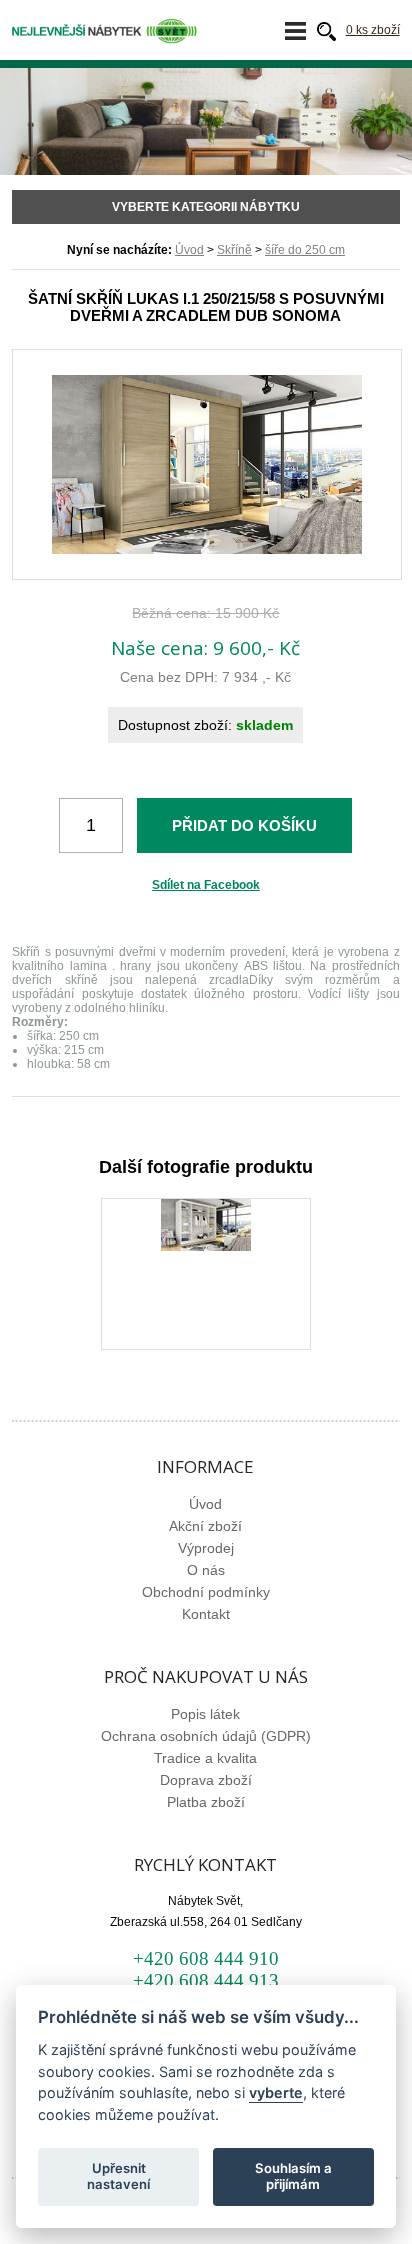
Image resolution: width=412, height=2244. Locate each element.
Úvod (189, 250)
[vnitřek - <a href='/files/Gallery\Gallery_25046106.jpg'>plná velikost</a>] (206, 1247)
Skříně (234, 250)
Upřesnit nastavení (118, 2176)
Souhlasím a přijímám (293, 2176)
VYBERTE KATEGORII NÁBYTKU (206, 207)
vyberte (276, 2092)
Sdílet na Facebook (206, 885)
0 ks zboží (373, 30)
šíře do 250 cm (305, 250)
